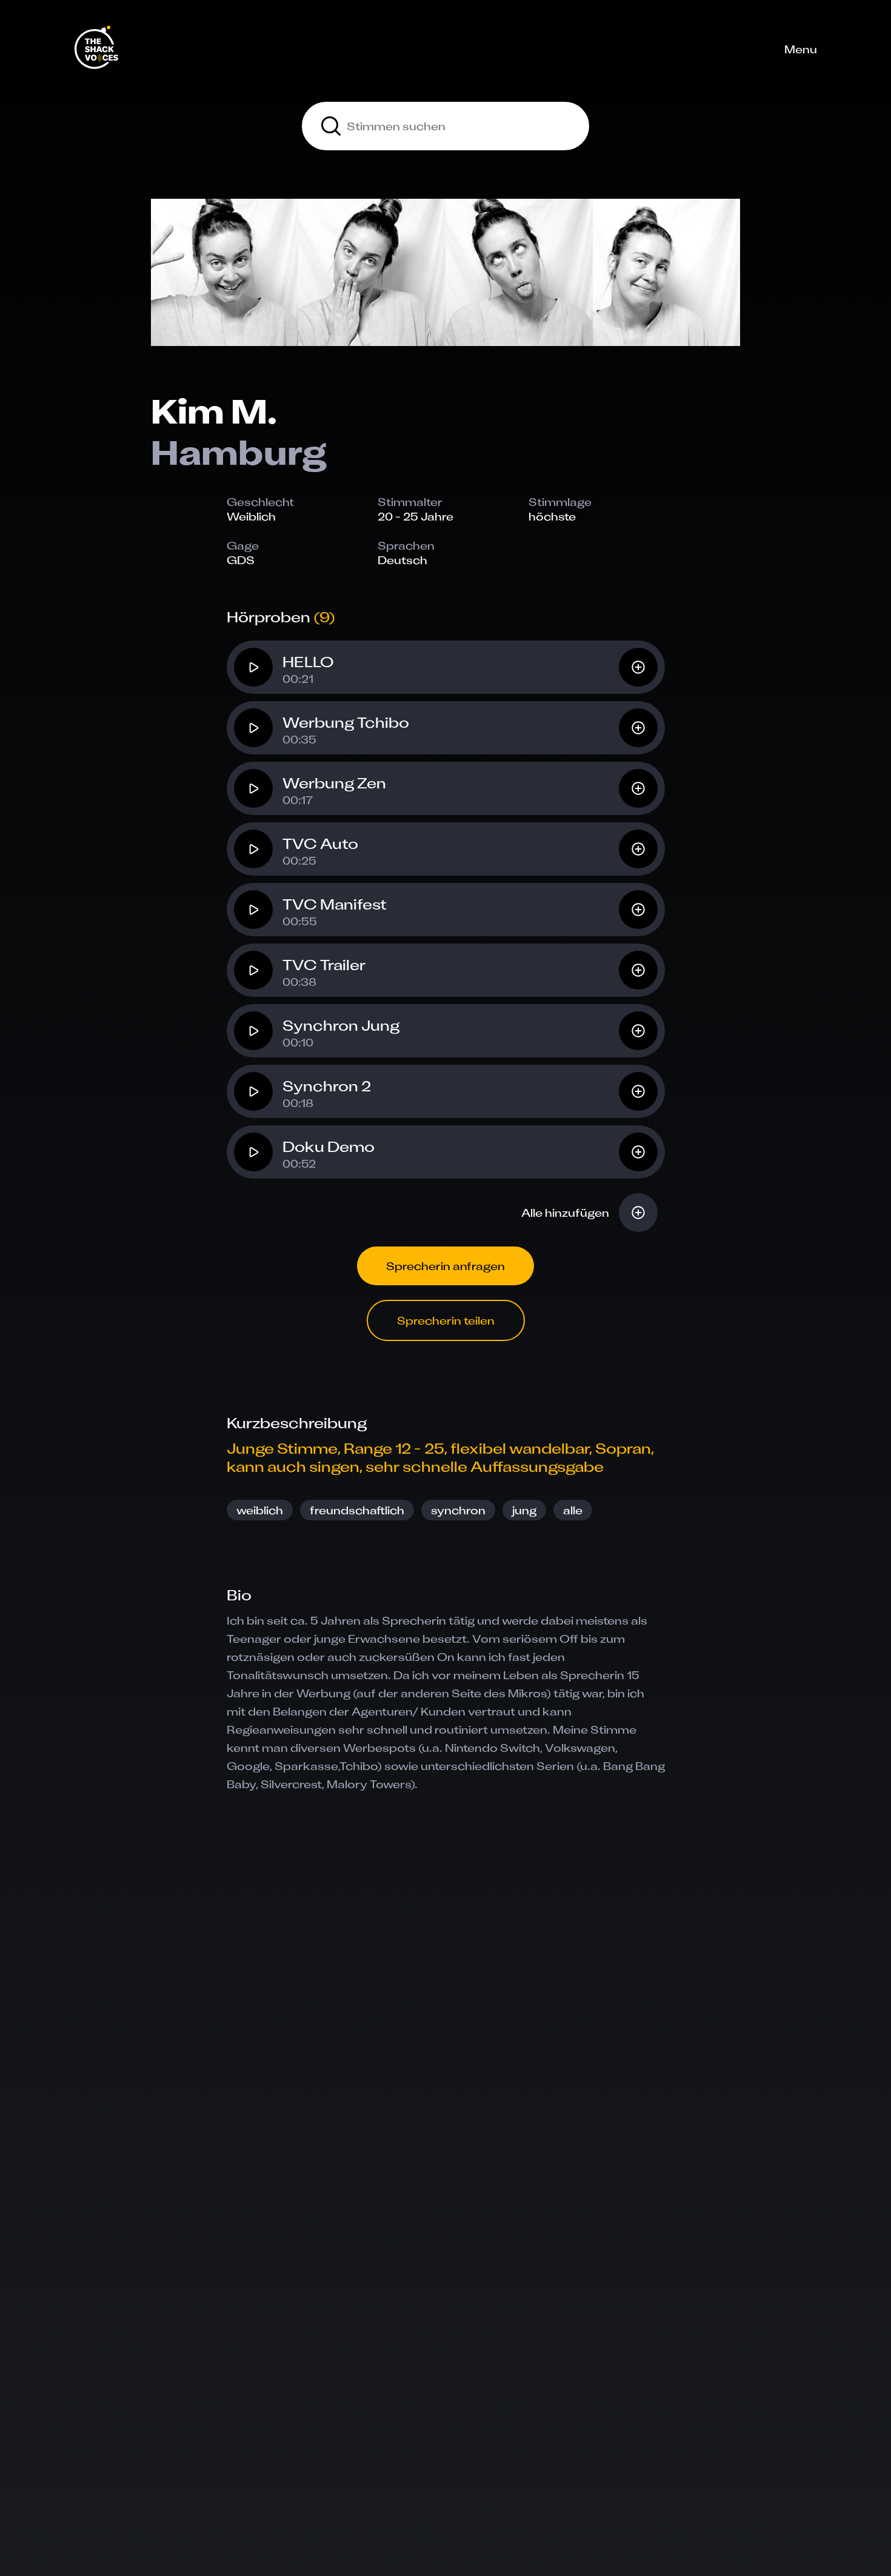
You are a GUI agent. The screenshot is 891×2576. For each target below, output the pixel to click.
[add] (638, 667)
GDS (241, 560)
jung (524, 1510)
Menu (801, 49)
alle (573, 1510)
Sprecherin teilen (446, 1320)
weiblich (260, 1510)
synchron (458, 1510)
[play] (253, 667)
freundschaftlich (357, 1510)
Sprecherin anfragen (446, 1266)
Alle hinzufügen (565, 1213)
